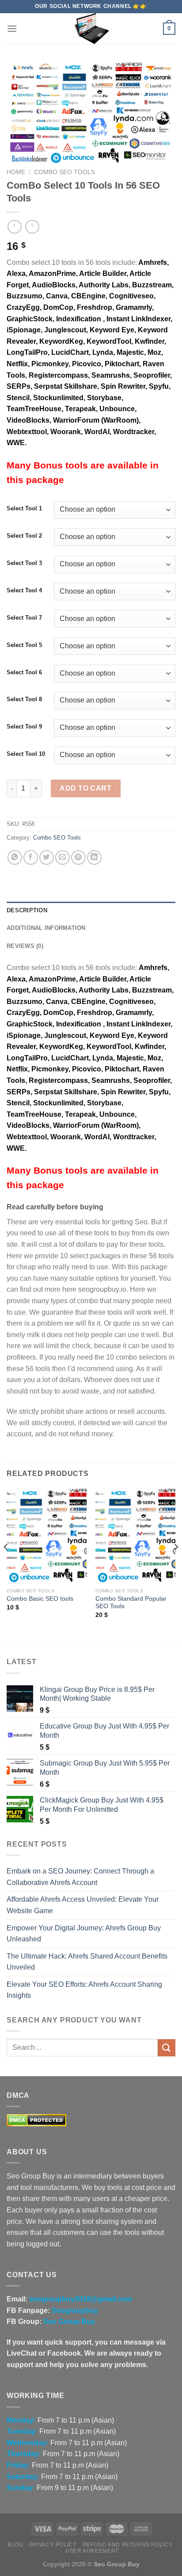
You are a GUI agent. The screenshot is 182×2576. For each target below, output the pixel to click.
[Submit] (167, 2048)
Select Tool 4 (24, 591)
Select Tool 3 (24, 563)
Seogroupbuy (75, 2310)
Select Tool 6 (24, 673)
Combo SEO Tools (64, 172)
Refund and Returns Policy (127, 2545)
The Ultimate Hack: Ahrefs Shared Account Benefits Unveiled (87, 1962)
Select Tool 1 (24, 509)
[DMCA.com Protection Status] (36, 2120)
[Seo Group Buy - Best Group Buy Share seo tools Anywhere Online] (91, 29)
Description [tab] (27, 910)
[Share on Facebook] (31, 857)
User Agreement (92, 2551)
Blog (15, 2545)
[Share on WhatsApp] (15, 857)
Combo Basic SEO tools (40, 1599)
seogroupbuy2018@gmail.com (81, 2299)
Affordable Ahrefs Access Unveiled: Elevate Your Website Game (83, 1905)
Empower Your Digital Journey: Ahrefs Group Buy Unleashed (84, 1934)
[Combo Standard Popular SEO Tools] (135, 1536)
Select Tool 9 (24, 727)
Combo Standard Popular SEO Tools (131, 1603)
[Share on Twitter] (47, 857)
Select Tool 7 (24, 618)
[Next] (176, 1565)
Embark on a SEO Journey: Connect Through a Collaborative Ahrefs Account (80, 1877)
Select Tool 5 (24, 645)
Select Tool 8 (24, 699)
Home (16, 172)
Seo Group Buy (69, 2321)
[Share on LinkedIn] (94, 857)
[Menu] (12, 28)
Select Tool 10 (26, 754)
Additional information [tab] (46, 928)
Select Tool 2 (24, 536)
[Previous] (6, 1565)
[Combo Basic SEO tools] (47, 1536)
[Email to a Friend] (63, 857)
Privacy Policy (53, 2545)
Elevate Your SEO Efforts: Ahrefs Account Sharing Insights (84, 1990)
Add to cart (85, 788)
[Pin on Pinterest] (78, 857)
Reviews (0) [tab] (25, 946)
